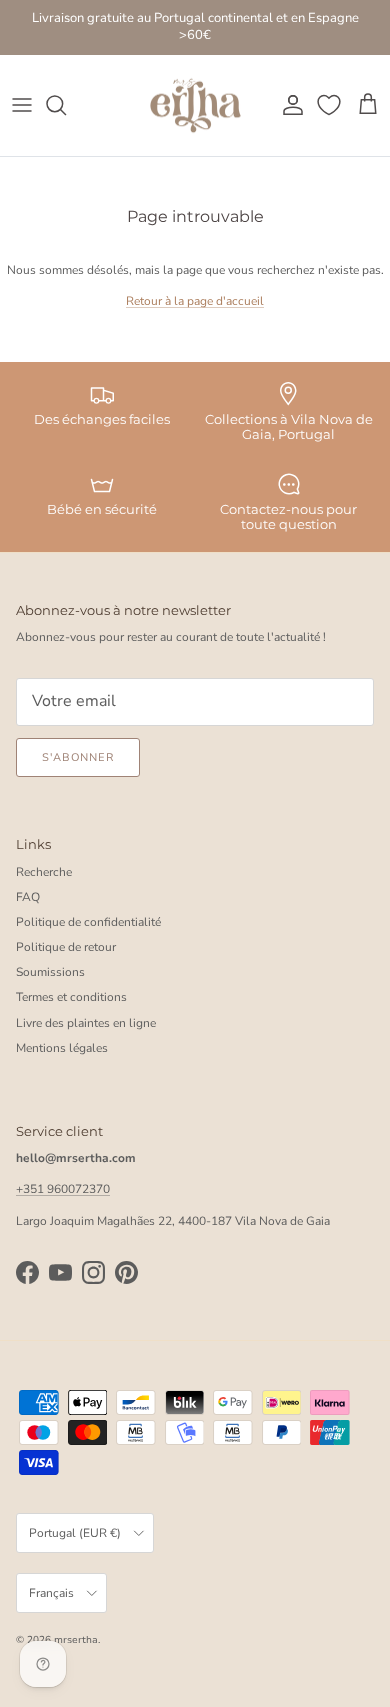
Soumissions (50, 972)
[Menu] (22, 105)
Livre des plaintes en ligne (86, 1023)
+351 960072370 (63, 1189)
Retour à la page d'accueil (195, 301)
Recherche (44, 872)
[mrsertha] (195, 106)
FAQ (28, 897)
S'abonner (78, 757)
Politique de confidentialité (88, 922)
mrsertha (76, 1640)
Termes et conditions (71, 997)
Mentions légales (62, 1048)
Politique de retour (66, 947)
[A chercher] (66, 105)
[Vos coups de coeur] (331, 105)
